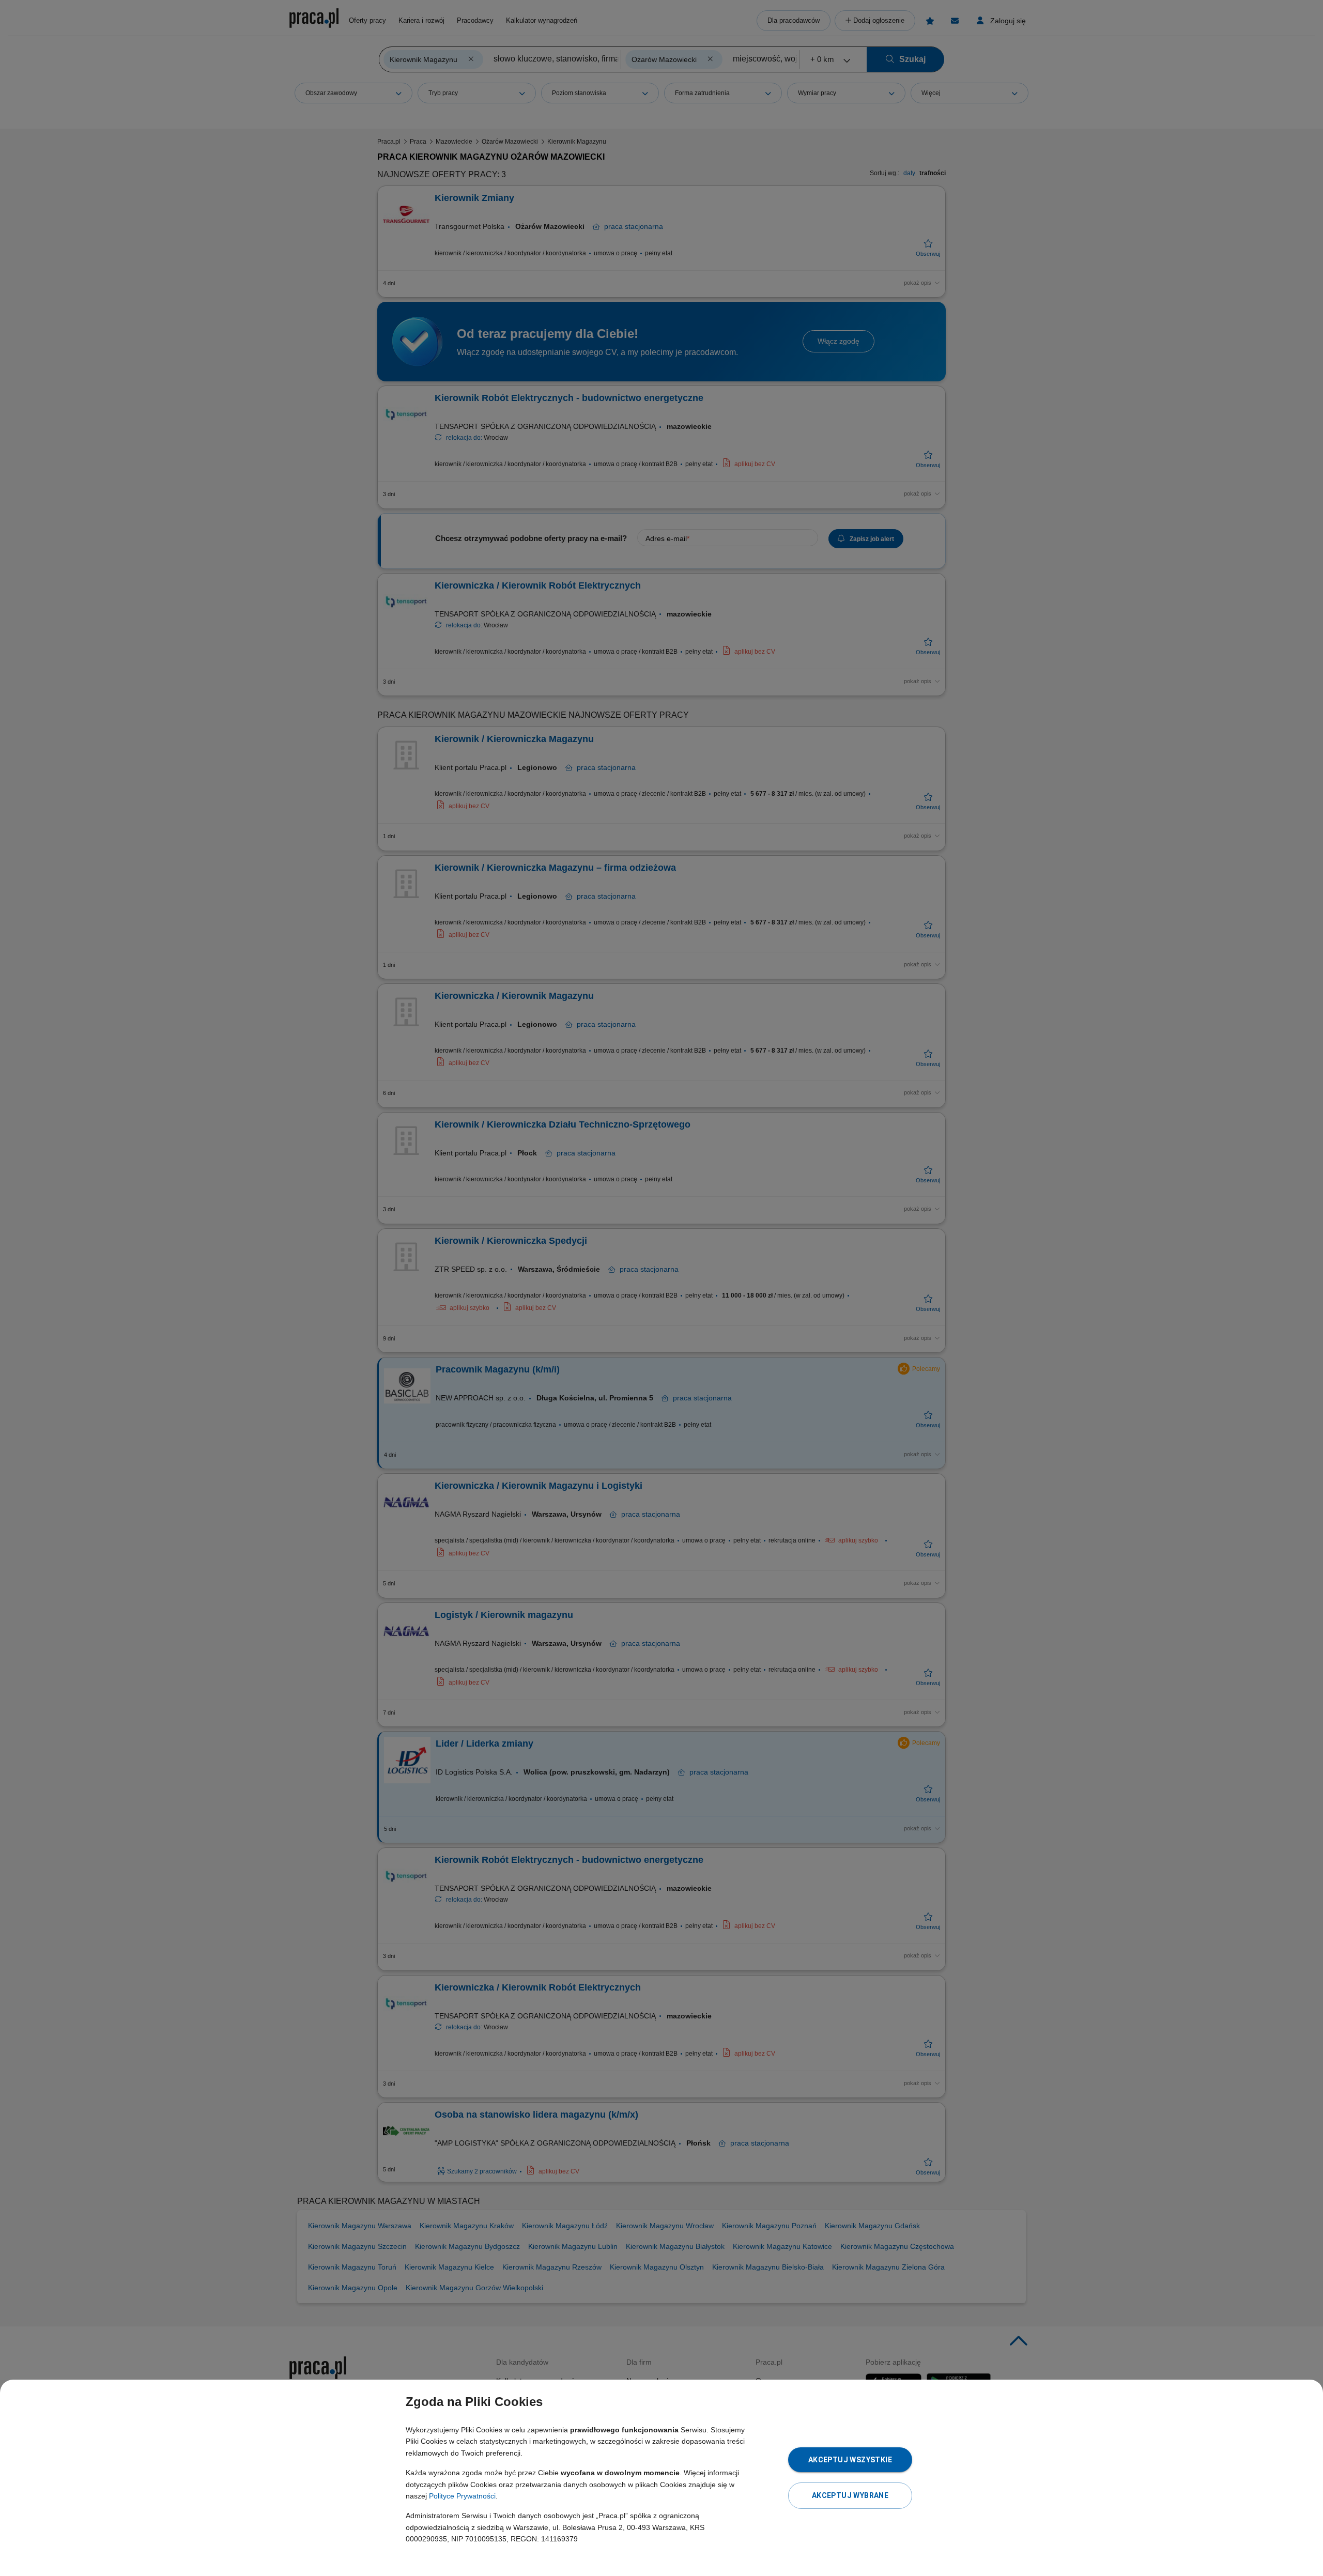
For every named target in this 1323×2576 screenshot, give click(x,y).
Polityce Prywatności (462, 2496)
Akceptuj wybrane (850, 2495)
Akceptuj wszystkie (850, 2460)
